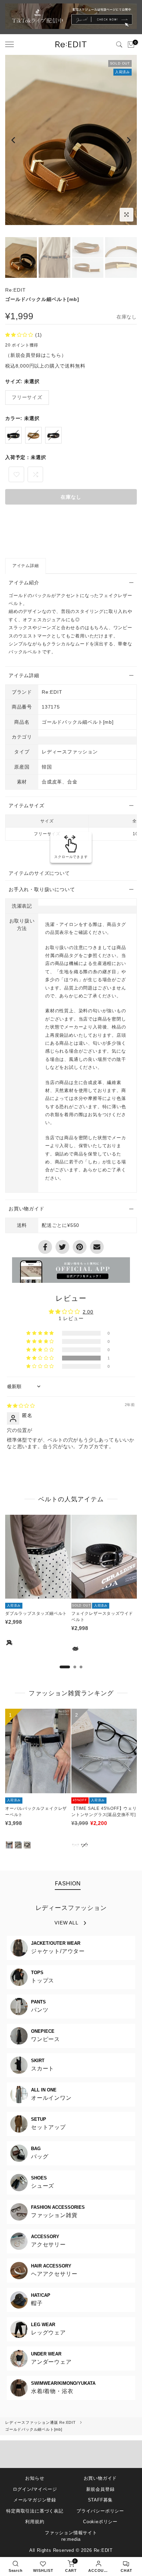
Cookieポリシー (100, 2522)
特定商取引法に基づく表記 (35, 2511)
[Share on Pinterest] (80, 1247)
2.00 (88, 1312)
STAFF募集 (100, 2500)
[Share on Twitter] (62, 1247)
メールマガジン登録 (35, 2500)
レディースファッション (71, 1908)
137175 (51, 707)
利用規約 (35, 2522)
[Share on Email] (97, 1247)
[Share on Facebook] (45, 1247)
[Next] (128, 140)
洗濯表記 (22, 906)
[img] (21, 1406)
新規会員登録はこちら (36, 355)
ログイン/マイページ (35, 2489)
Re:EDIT (16, 290)
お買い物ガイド (100, 2478)
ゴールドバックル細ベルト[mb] (34, 2429)
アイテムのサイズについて (39, 873)
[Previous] (14, 140)
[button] (20, 335)
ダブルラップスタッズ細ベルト (36, 1613)
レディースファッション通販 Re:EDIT (40, 2422)
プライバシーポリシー (100, 2511)
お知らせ (35, 2478)
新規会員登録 (100, 2489)
